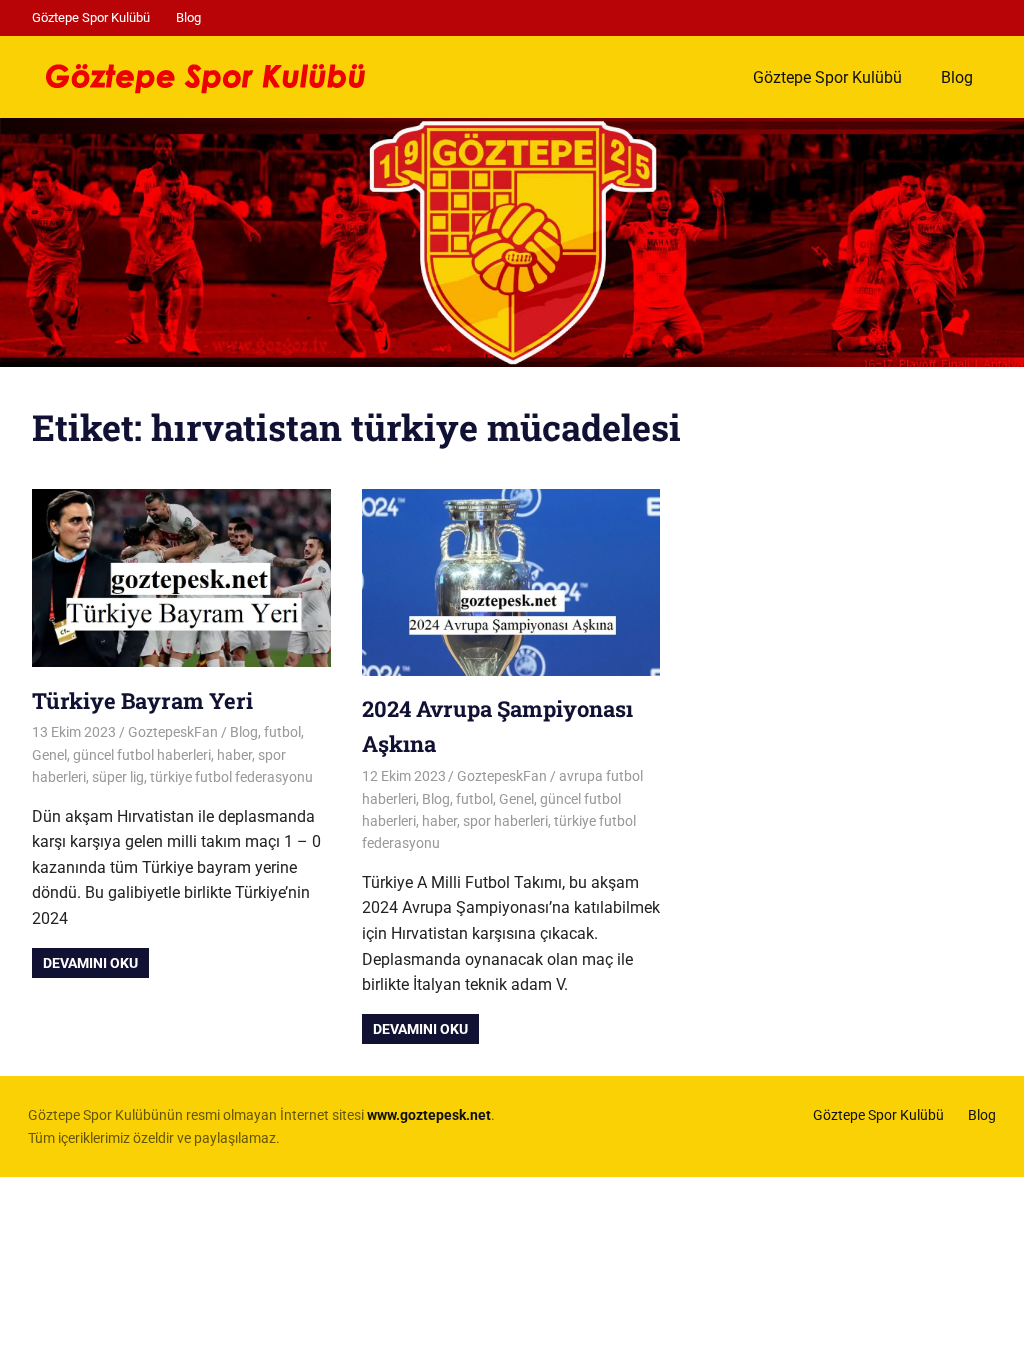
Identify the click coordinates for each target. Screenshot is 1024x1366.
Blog (188, 17)
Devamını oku (90, 963)
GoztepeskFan (173, 732)
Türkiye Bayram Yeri (142, 700)
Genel (49, 755)
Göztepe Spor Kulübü (91, 17)
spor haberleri (505, 821)
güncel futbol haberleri (142, 755)
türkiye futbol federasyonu (231, 777)
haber (234, 755)
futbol (282, 732)
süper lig (118, 777)
